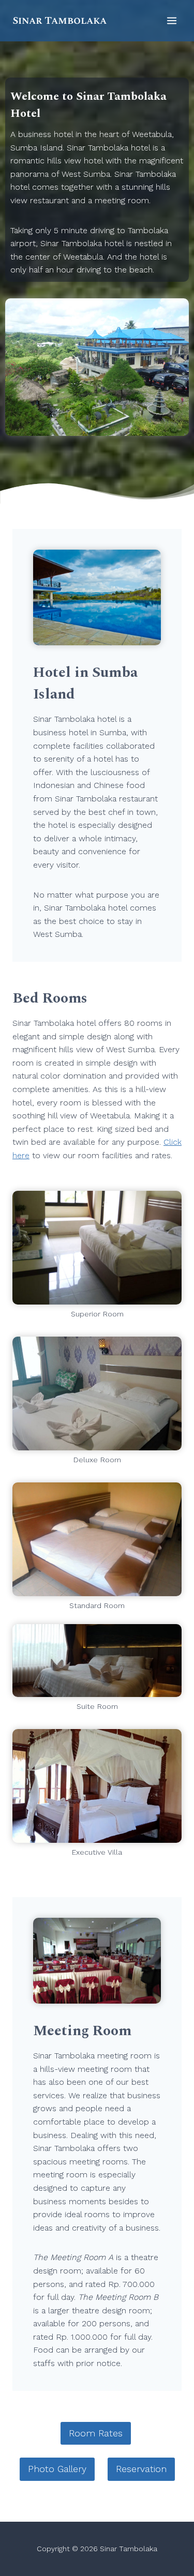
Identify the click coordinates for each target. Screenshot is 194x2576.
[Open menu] (171, 20)
